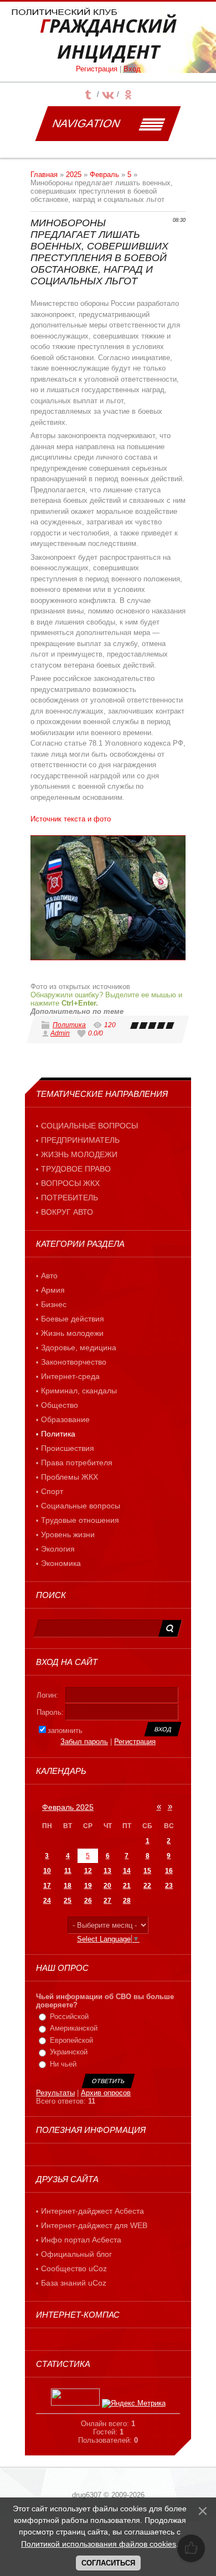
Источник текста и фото (71, 819)
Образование (65, 1419)
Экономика (61, 1563)
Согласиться (108, 2563)
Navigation (86, 123)
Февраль (104, 175)
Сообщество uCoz (74, 2268)
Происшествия (68, 1448)
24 (47, 1901)
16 (169, 1871)
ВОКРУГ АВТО (67, 1212)
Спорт (52, 1491)
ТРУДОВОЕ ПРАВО (76, 1169)
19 (88, 1886)
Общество (60, 1405)
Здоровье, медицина (79, 1347)
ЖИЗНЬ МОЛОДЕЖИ (79, 1154)
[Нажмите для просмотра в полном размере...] (108, 898)
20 (107, 1886)
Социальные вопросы (81, 1506)
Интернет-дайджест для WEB (94, 2225)
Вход (132, 69)
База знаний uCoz (74, 2283)
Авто (49, 1276)
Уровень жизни (68, 1534)
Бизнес (54, 1304)
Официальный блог (76, 2254)
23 (169, 1886)
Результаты (55, 2093)
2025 (74, 175)
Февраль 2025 (68, 1807)
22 (147, 1886)
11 (68, 1871)
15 (147, 1871)
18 (68, 1886)
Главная (44, 175)
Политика (69, 1025)
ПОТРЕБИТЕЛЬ (70, 1198)
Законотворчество (74, 1362)
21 (127, 1886)
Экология (58, 1549)
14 (127, 1871)
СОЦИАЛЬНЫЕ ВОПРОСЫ (89, 1126)
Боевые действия (73, 1319)
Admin (60, 1033)
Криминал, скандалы (79, 1391)
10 (47, 1871)
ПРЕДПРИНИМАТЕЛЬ (80, 1140)
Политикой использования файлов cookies (99, 2544)
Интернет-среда (70, 1376)
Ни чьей (63, 2064)
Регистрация (97, 69)
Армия (53, 1290)
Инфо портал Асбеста (81, 2240)
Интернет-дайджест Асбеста (92, 2211)
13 (107, 1871)
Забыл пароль (84, 1742)
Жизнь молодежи (72, 1333)
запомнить (65, 1731)
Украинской (69, 2052)
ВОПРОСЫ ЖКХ (70, 1183)
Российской (69, 2016)
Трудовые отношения (80, 1520)
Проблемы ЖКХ (70, 1477)
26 (88, 1901)
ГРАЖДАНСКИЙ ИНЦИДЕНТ (108, 39)
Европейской (71, 2040)
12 (88, 1871)
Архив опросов (106, 2093)
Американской (74, 2028)
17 (47, 1886)
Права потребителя (77, 1463)
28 (127, 1901)
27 (107, 1901)
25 (68, 1901)
